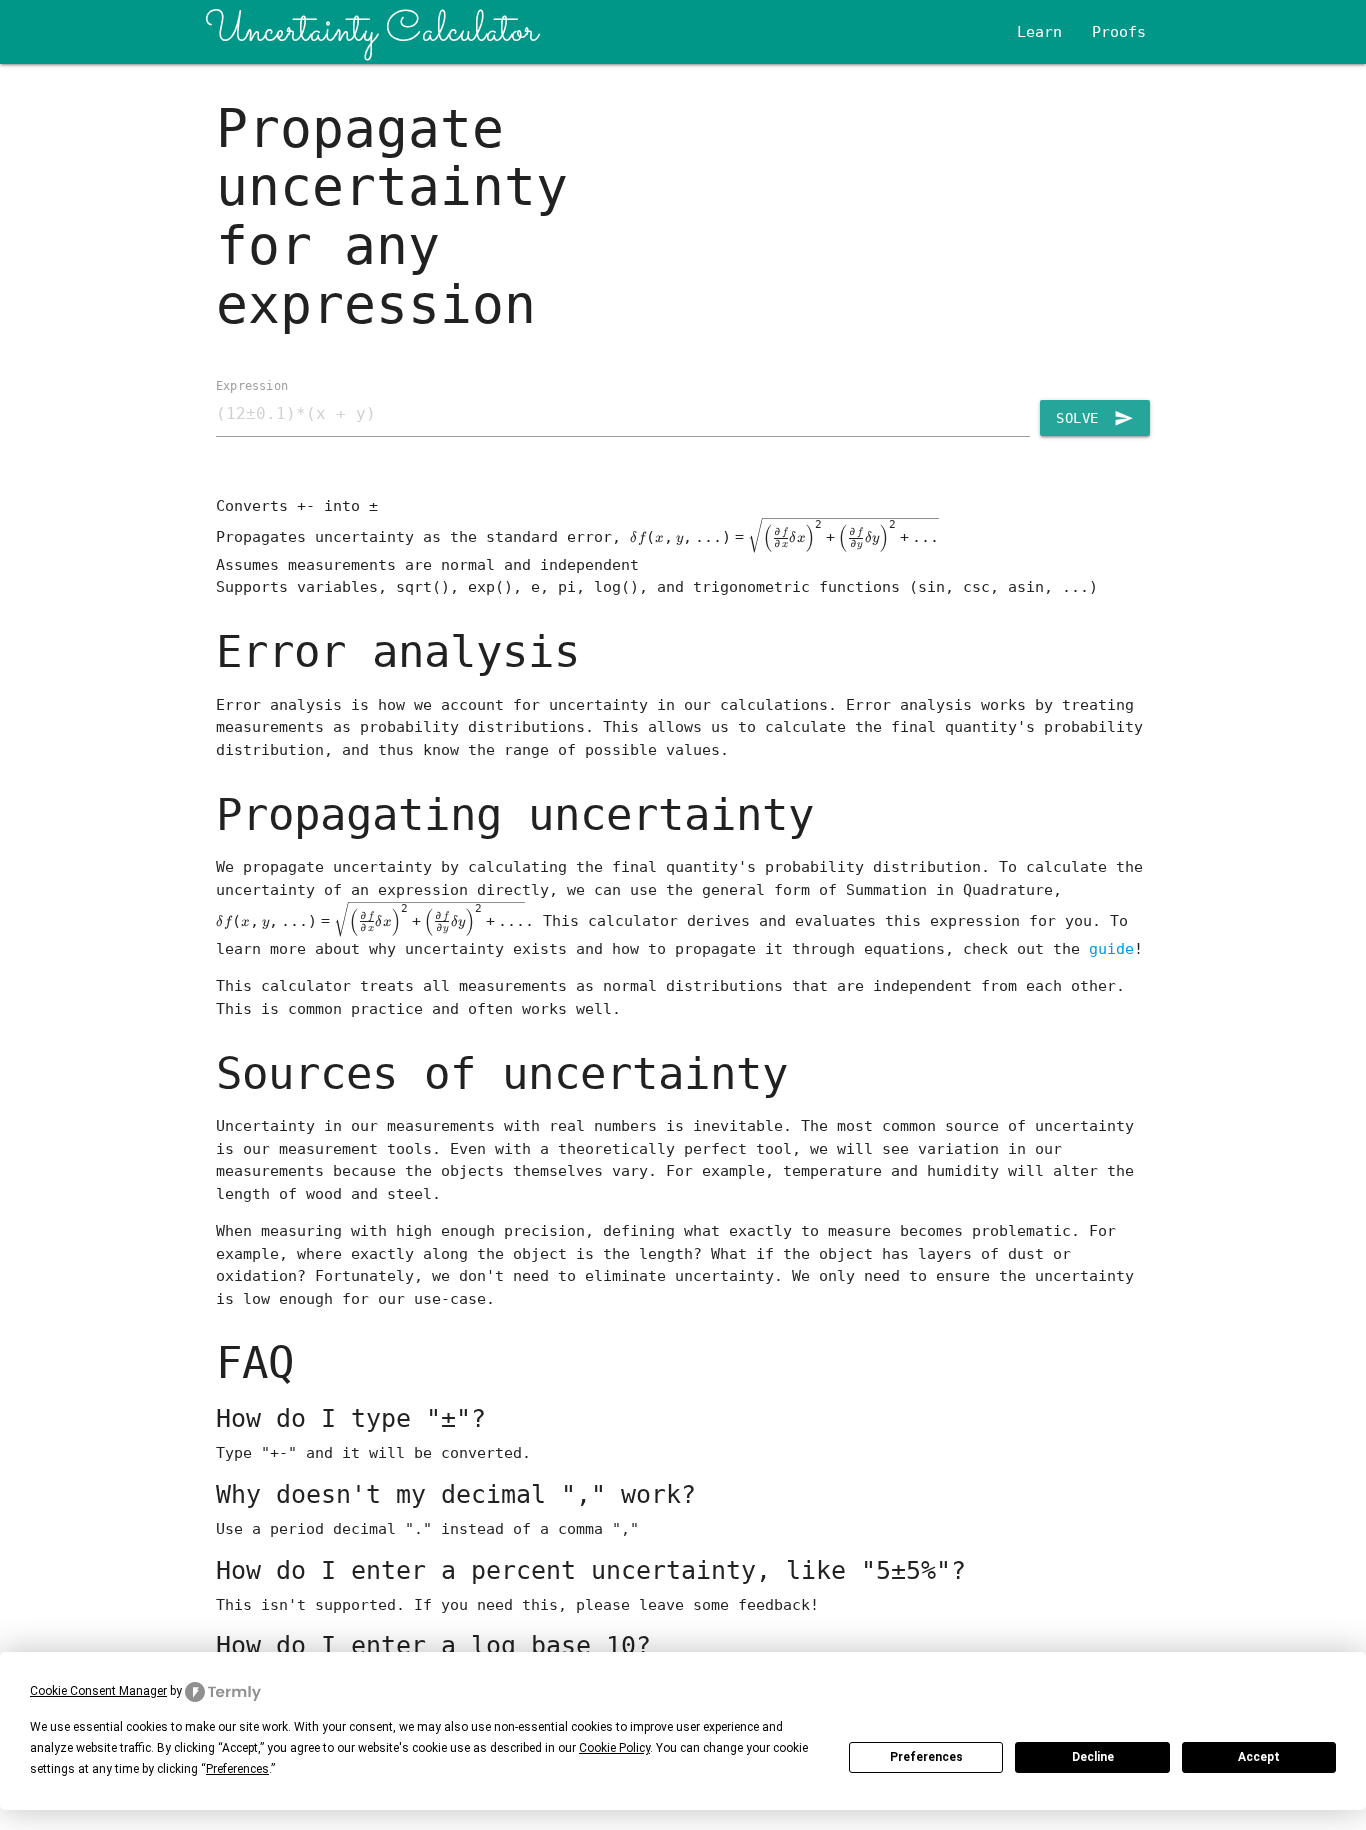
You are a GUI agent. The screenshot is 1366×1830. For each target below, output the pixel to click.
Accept (1259, 1757)
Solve (1095, 418)
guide (1111, 949)
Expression (252, 385)
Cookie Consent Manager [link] (98, 1691)
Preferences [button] (237, 1769)
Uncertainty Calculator (371, 31)
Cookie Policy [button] (614, 1748)
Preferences (926, 1757)
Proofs (1119, 32)
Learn (1039, 32)
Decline (1093, 1757)
